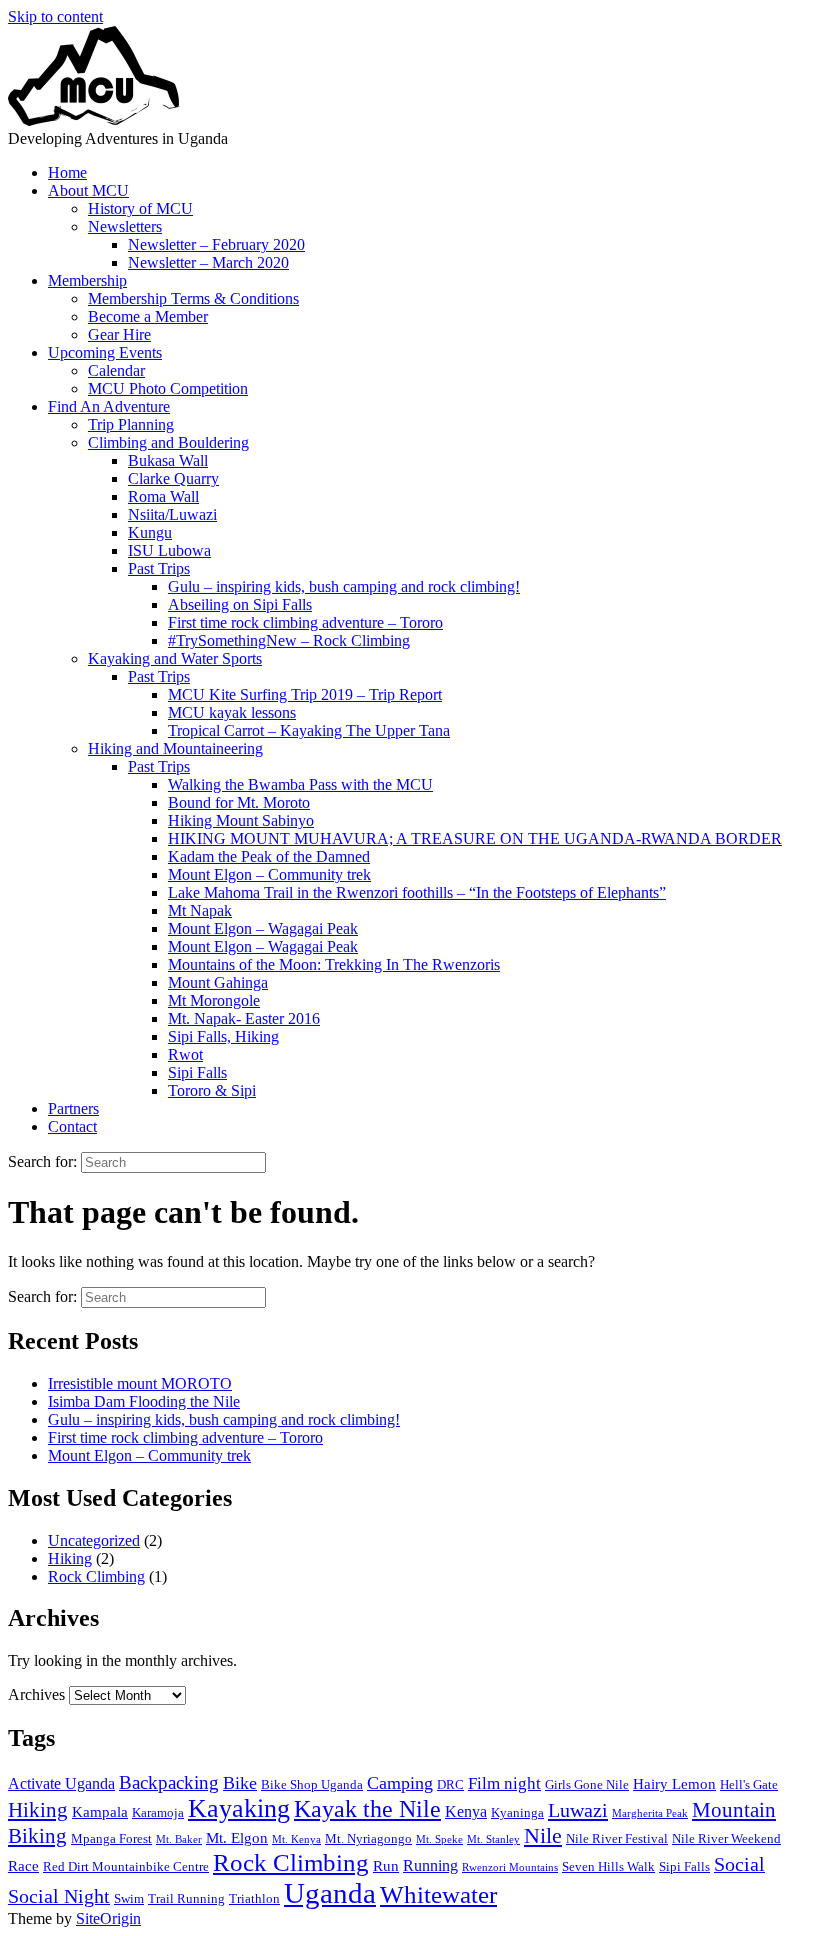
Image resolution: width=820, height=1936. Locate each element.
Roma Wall (163, 496)
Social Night (59, 1896)
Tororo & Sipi (212, 1090)
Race (23, 1866)
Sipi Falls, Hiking (223, 1036)
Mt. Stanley (493, 1839)
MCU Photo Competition (168, 388)
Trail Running (186, 1898)
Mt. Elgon (237, 1838)
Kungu (150, 532)
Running (430, 1865)
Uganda (330, 1893)
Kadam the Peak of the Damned (269, 856)
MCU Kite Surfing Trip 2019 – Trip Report (305, 694)
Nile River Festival (617, 1838)
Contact (72, 1126)
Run (386, 1866)
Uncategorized (94, 1540)
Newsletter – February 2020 (216, 244)
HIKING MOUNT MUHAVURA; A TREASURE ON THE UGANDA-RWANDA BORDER (475, 838)
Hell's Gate (749, 1784)
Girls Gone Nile (587, 1784)
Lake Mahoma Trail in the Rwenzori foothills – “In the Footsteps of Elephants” (417, 892)
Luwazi (578, 1810)
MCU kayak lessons (232, 712)
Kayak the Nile (367, 1809)
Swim (129, 1898)
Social (739, 1864)
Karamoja (158, 1812)
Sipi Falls (197, 1072)
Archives (36, 1694)
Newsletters (125, 226)
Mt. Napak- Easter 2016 (244, 1018)
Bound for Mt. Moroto (239, 802)
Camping (400, 1783)
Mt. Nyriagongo (368, 1838)
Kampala (100, 1812)
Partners (73, 1108)
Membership (87, 280)
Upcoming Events (105, 352)
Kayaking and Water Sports (175, 658)
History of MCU (140, 208)
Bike (240, 1783)
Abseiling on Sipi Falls (240, 604)
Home (67, 172)
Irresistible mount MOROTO (140, 1383)
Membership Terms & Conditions (193, 298)
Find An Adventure (109, 406)
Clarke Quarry (173, 478)
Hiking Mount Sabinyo (241, 820)
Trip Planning (131, 424)
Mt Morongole (214, 1000)
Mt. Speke (439, 1839)
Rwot (185, 1054)
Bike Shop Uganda (312, 1784)
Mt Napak (200, 910)
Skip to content (55, 16)
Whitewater (438, 1894)
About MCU (88, 190)
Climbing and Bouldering (168, 442)
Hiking (70, 1558)
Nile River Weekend (726, 1838)
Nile (543, 1836)
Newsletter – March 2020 (208, 262)
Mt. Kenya (296, 1839)
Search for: (42, 1161)
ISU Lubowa (169, 550)
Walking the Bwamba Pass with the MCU (300, 784)
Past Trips (159, 568)
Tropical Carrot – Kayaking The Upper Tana (309, 730)
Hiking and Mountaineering (175, 748)
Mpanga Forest (111, 1838)
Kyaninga (517, 1812)
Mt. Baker (179, 1839)
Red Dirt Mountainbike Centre (126, 1866)
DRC (450, 1784)
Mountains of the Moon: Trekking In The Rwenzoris (334, 964)
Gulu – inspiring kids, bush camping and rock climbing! (344, 586)
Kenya (466, 1811)
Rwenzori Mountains (510, 1867)
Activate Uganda (61, 1783)
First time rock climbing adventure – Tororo (305, 622)
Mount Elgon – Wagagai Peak (263, 928)
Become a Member (148, 316)
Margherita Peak (650, 1813)
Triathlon (254, 1898)
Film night (504, 1783)
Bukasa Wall (168, 460)
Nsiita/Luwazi (172, 514)
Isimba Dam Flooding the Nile (144, 1401)
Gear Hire (119, 334)
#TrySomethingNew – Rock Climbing (289, 640)
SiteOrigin (108, 1918)
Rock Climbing (96, 1576)
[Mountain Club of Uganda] (94, 120)
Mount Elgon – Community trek (269, 874)
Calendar (116, 370)
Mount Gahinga (218, 982)
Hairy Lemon (674, 1784)
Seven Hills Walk (608, 1866)
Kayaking (239, 1808)
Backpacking (169, 1782)
